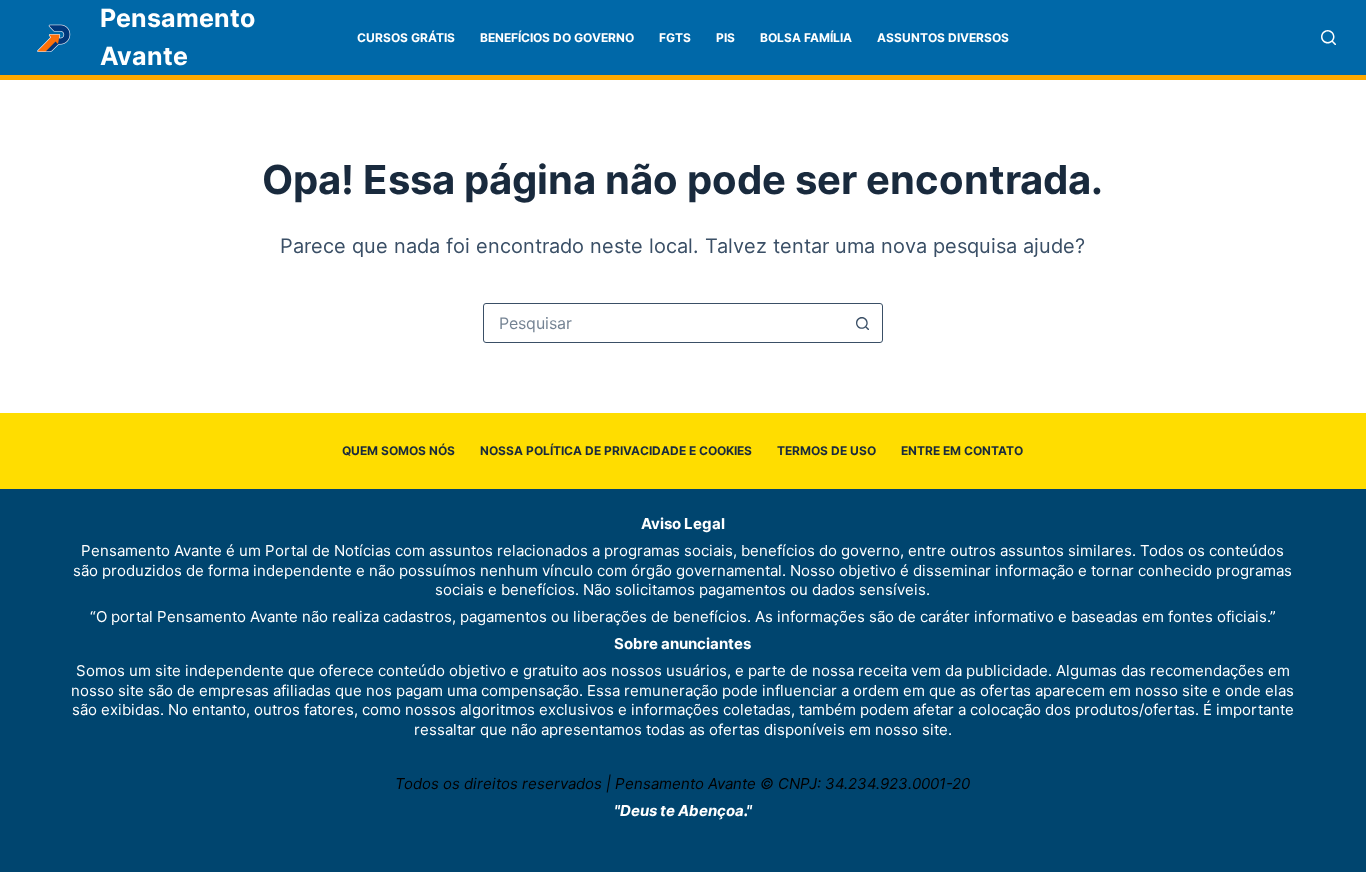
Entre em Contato (962, 450)
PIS (725, 37)
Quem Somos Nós (398, 450)
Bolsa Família (806, 37)
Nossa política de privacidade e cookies (616, 450)
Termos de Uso (826, 450)
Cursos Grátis (406, 37)
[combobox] (664, 323)
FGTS (675, 37)
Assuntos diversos (943, 37)
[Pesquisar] (1328, 37)
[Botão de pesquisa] (863, 323)
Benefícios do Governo (557, 37)
